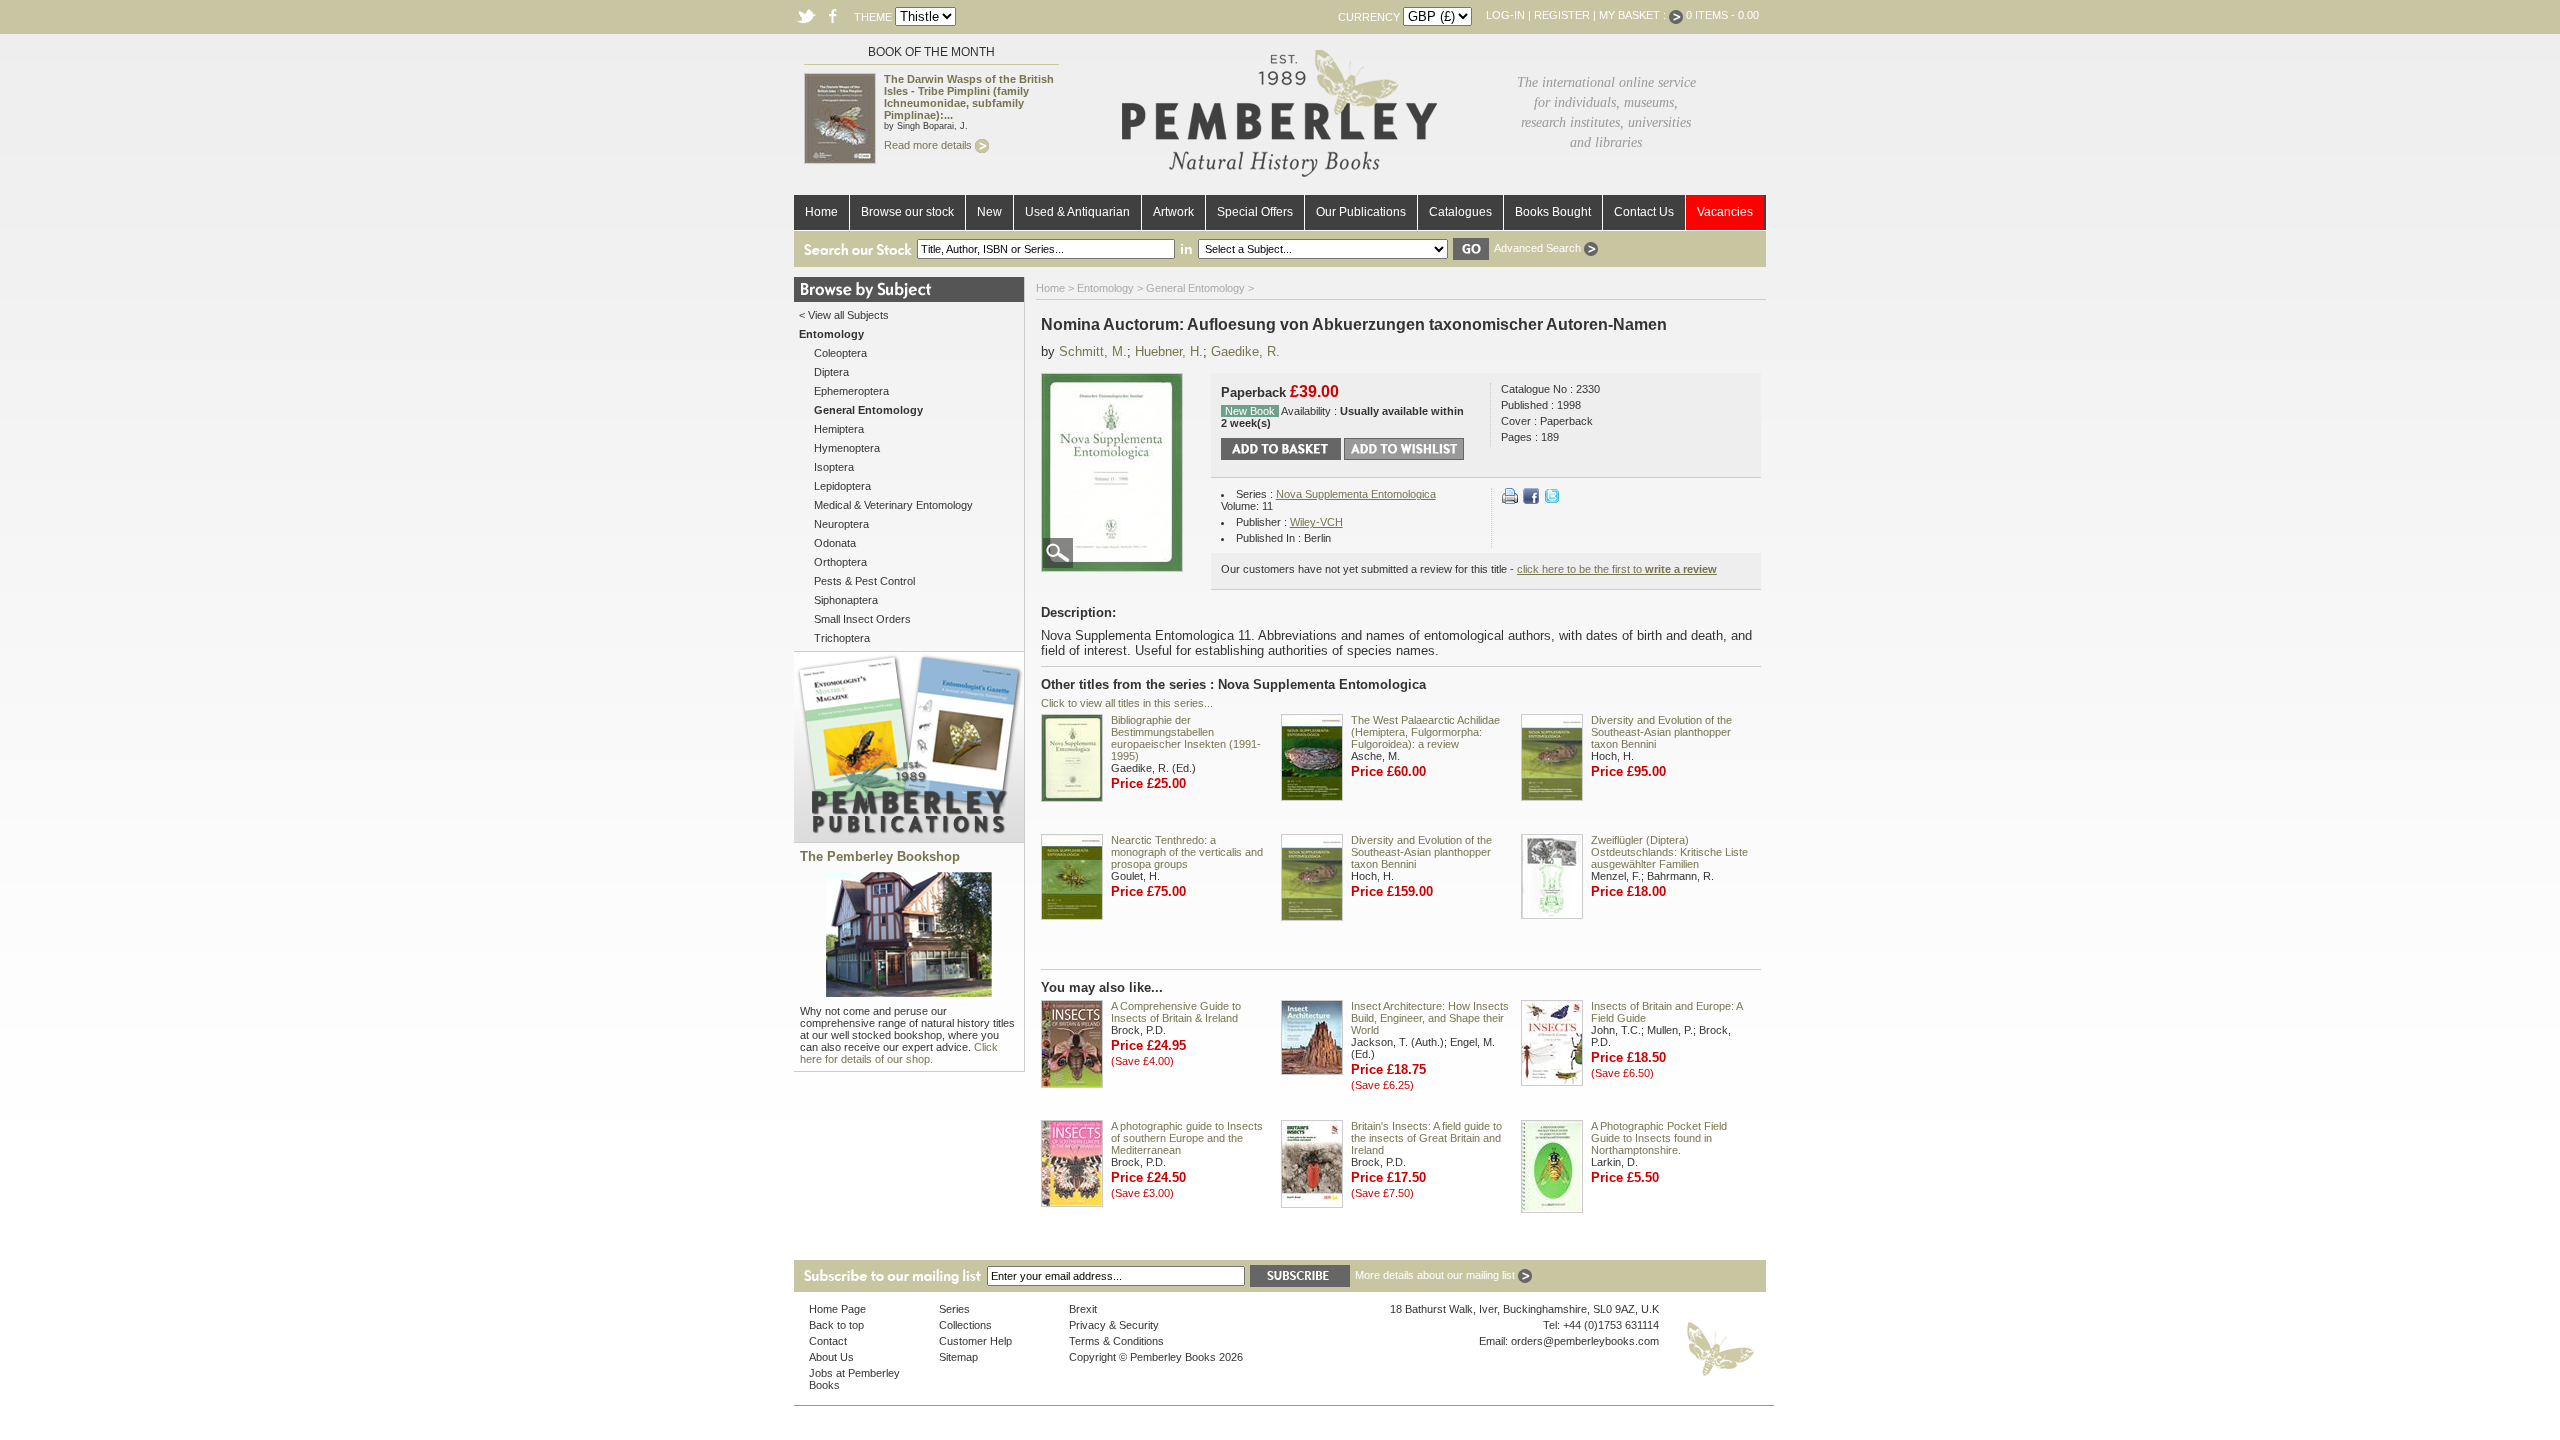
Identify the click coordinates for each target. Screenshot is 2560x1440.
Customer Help (975, 1341)
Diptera (831, 372)
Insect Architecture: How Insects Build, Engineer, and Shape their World (1430, 1018)
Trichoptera (842, 638)
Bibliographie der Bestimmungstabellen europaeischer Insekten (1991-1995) (1186, 738)
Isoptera (834, 467)
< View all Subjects (844, 315)
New (989, 212)
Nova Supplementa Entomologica (1356, 494)
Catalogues (1460, 212)
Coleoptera (840, 353)
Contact (828, 1341)
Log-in (1505, 15)
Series (954, 1309)
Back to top (836, 1325)
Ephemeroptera (851, 391)
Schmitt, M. (1093, 351)
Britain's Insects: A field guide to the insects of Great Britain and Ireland (1426, 1138)
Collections (965, 1325)
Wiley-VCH (1316, 522)
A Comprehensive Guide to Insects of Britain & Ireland (1176, 1012)
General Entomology (1195, 288)
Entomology (1105, 288)
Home (821, 212)
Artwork (1173, 212)
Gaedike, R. (1245, 351)
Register (1562, 15)
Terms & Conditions (1116, 1341)
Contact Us (1644, 212)
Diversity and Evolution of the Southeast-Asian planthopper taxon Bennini (1661, 732)
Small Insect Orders (862, 619)
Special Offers (1255, 212)
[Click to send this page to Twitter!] (1552, 500)
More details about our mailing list (1436, 1275)
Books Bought (1553, 212)
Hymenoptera (847, 448)
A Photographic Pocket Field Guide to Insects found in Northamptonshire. (1659, 1138)
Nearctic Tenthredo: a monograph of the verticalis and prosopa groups (1187, 852)
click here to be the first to (1617, 569)
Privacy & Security (1114, 1325)
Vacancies (1725, 212)
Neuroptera (841, 524)
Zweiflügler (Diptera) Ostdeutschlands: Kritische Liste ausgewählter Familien (1669, 852)
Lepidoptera (842, 486)
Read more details (929, 145)
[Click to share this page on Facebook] (1531, 500)
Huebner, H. (1169, 351)
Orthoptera (840, 562)
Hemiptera (839, 429)
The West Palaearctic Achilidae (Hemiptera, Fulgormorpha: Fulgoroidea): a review (1425, 732)
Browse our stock (907, 212)
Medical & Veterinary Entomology (893, 505)
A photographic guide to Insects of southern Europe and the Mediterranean (1187, 1138)
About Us (831, 1357)
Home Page (837, 1309)
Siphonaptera (846, 600)
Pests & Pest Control (864, 581)
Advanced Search (1539, 248)
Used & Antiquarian (1077, 212)
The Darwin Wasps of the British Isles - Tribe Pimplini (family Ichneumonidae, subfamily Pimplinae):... (969, 97)
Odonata (835, 543)
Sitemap (958, 1357)
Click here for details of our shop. (899, 1053)
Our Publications (1361, 212)
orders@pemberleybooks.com (1585, 1341)
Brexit (1083, 1309)
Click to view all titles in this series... (1127, 703)
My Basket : (1634, 15)
